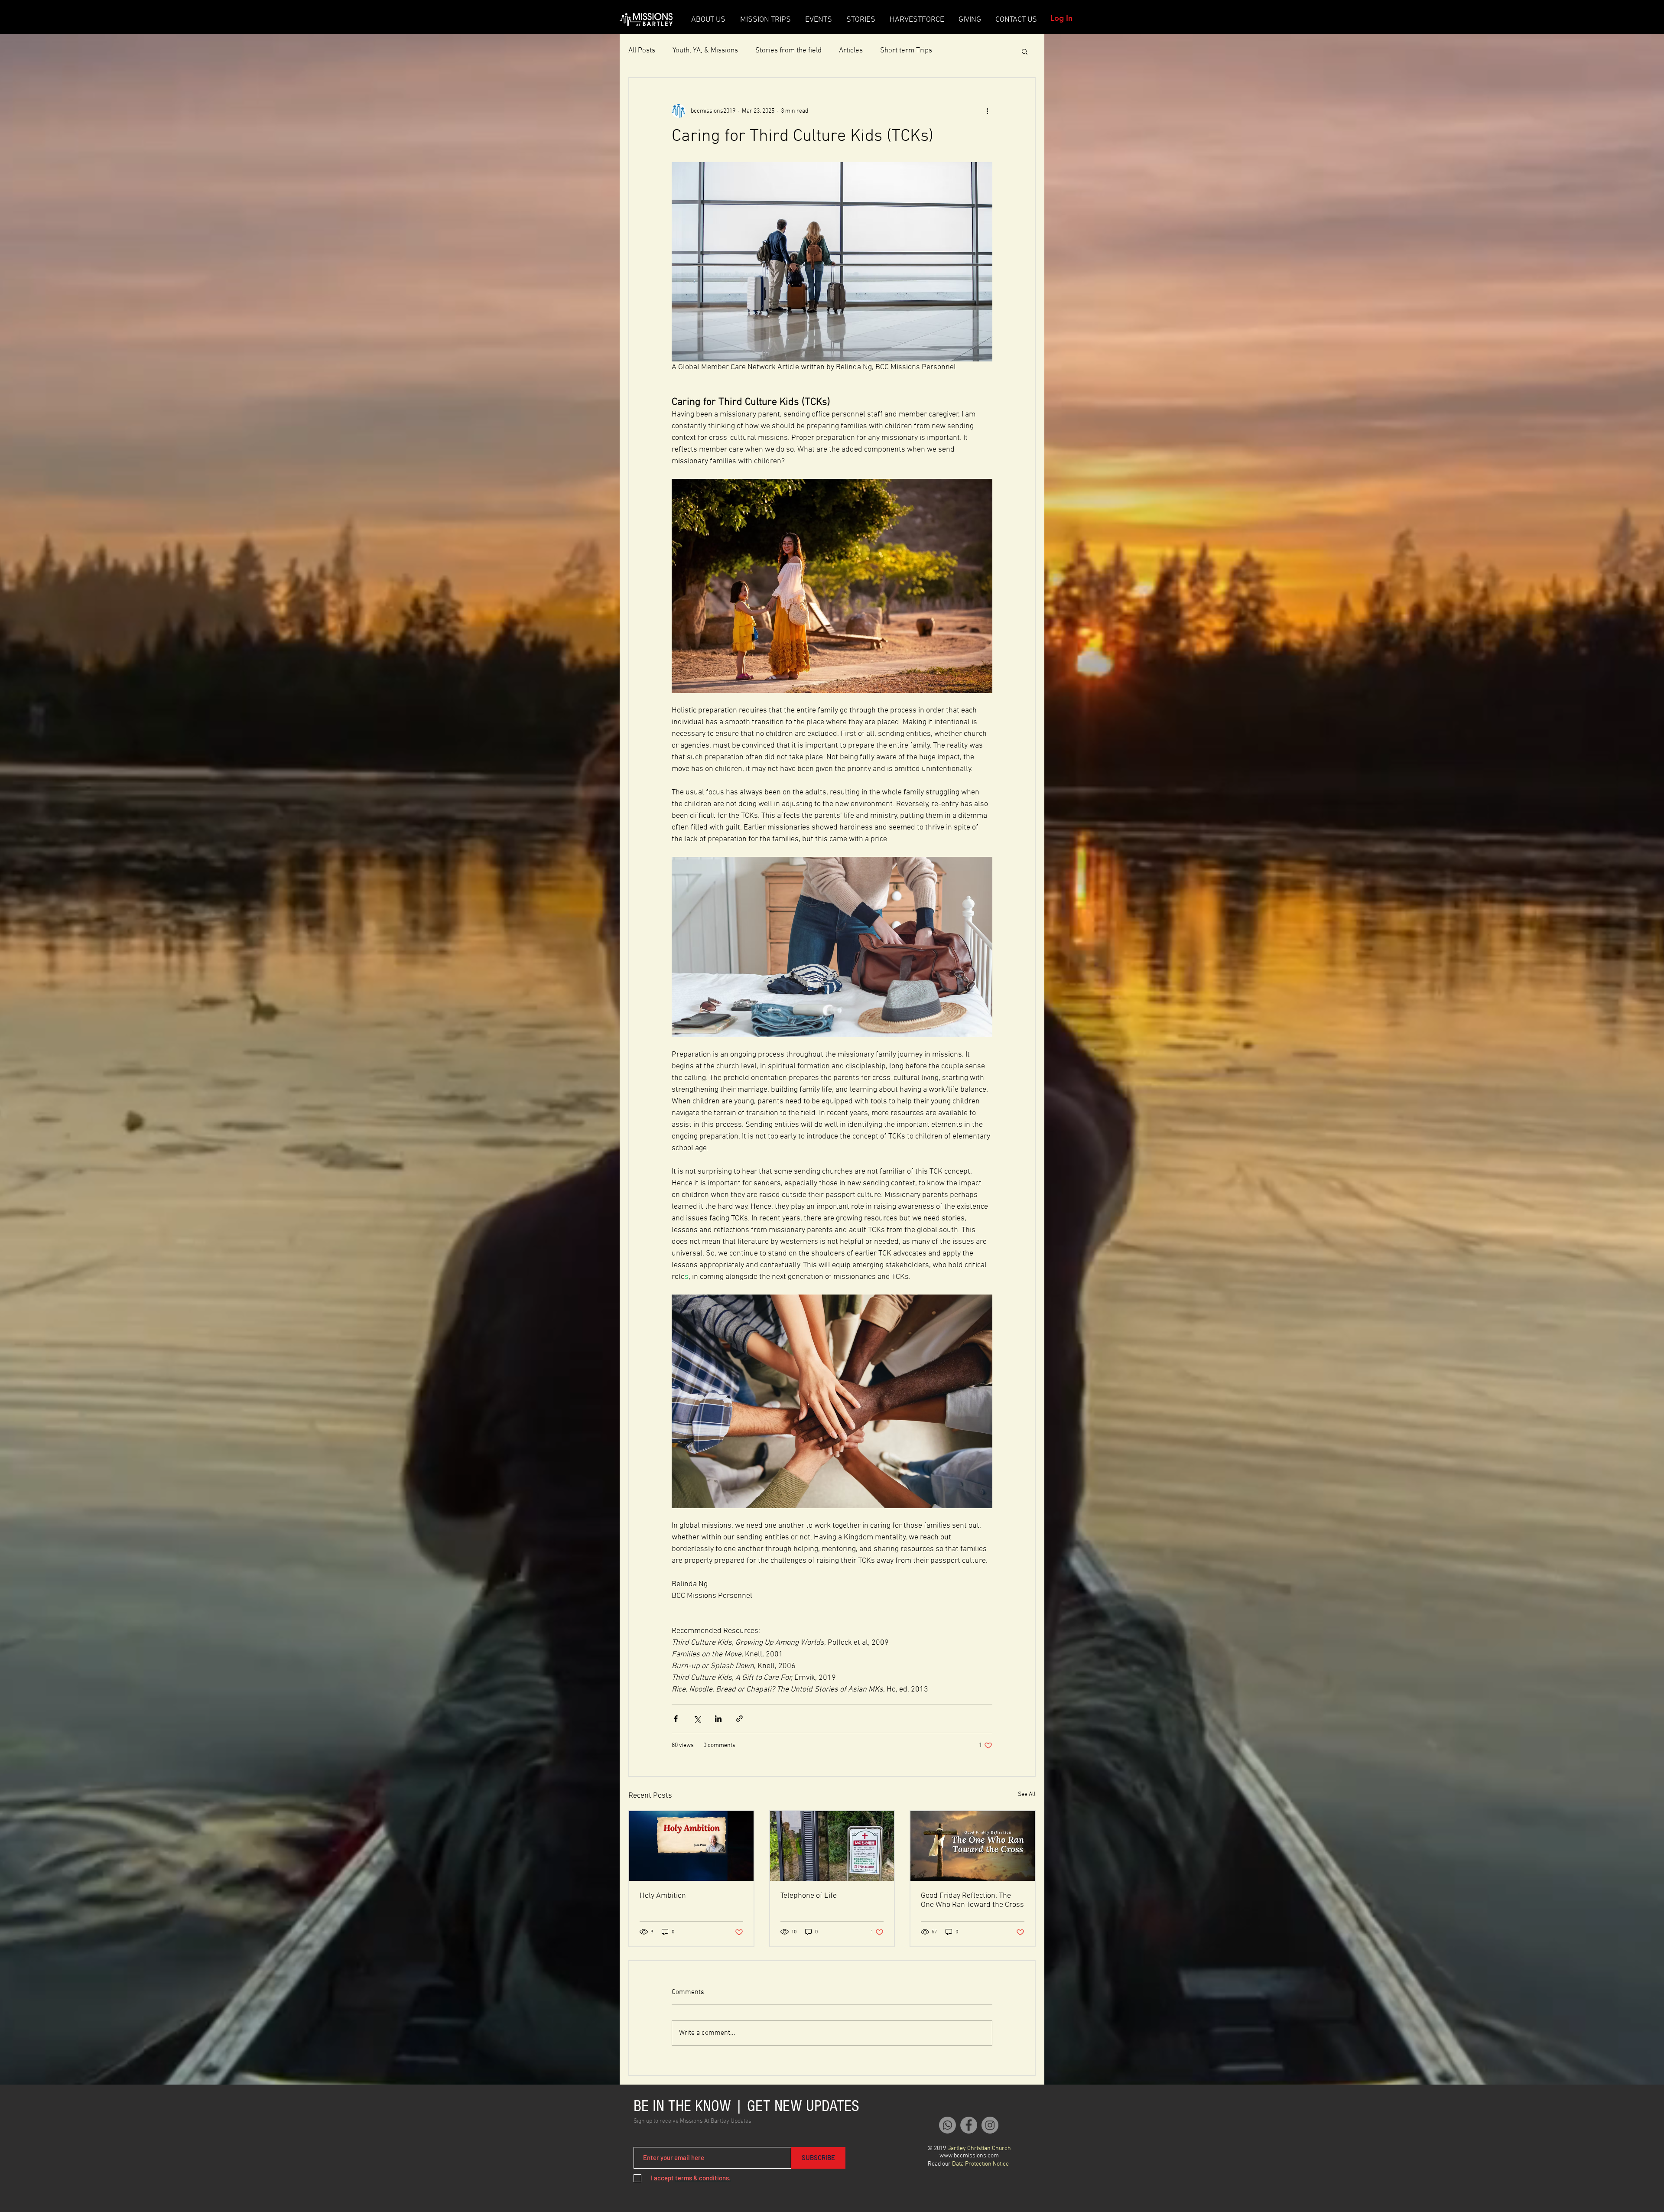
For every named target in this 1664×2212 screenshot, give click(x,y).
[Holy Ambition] (691, 1846)
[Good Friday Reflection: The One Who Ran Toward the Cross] (973, 1846)
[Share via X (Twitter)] (697, 1719)
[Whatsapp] (947, 2125)
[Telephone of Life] (832, 1846)
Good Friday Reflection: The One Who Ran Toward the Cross (972, 1900)
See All (1027, 1794)
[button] (1025, 51)
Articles (851, 51)
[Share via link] (739, 1719)
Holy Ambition (663, 1896)
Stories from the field (788, 51)
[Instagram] (990, 2125)
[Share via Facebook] (676, 1719)
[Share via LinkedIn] (718, 1719)
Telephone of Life (809, 1896)
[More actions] (987, 111)
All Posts (642, 51)
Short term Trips (906, 51)
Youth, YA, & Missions (705, 51)
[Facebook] (969, 2125)
